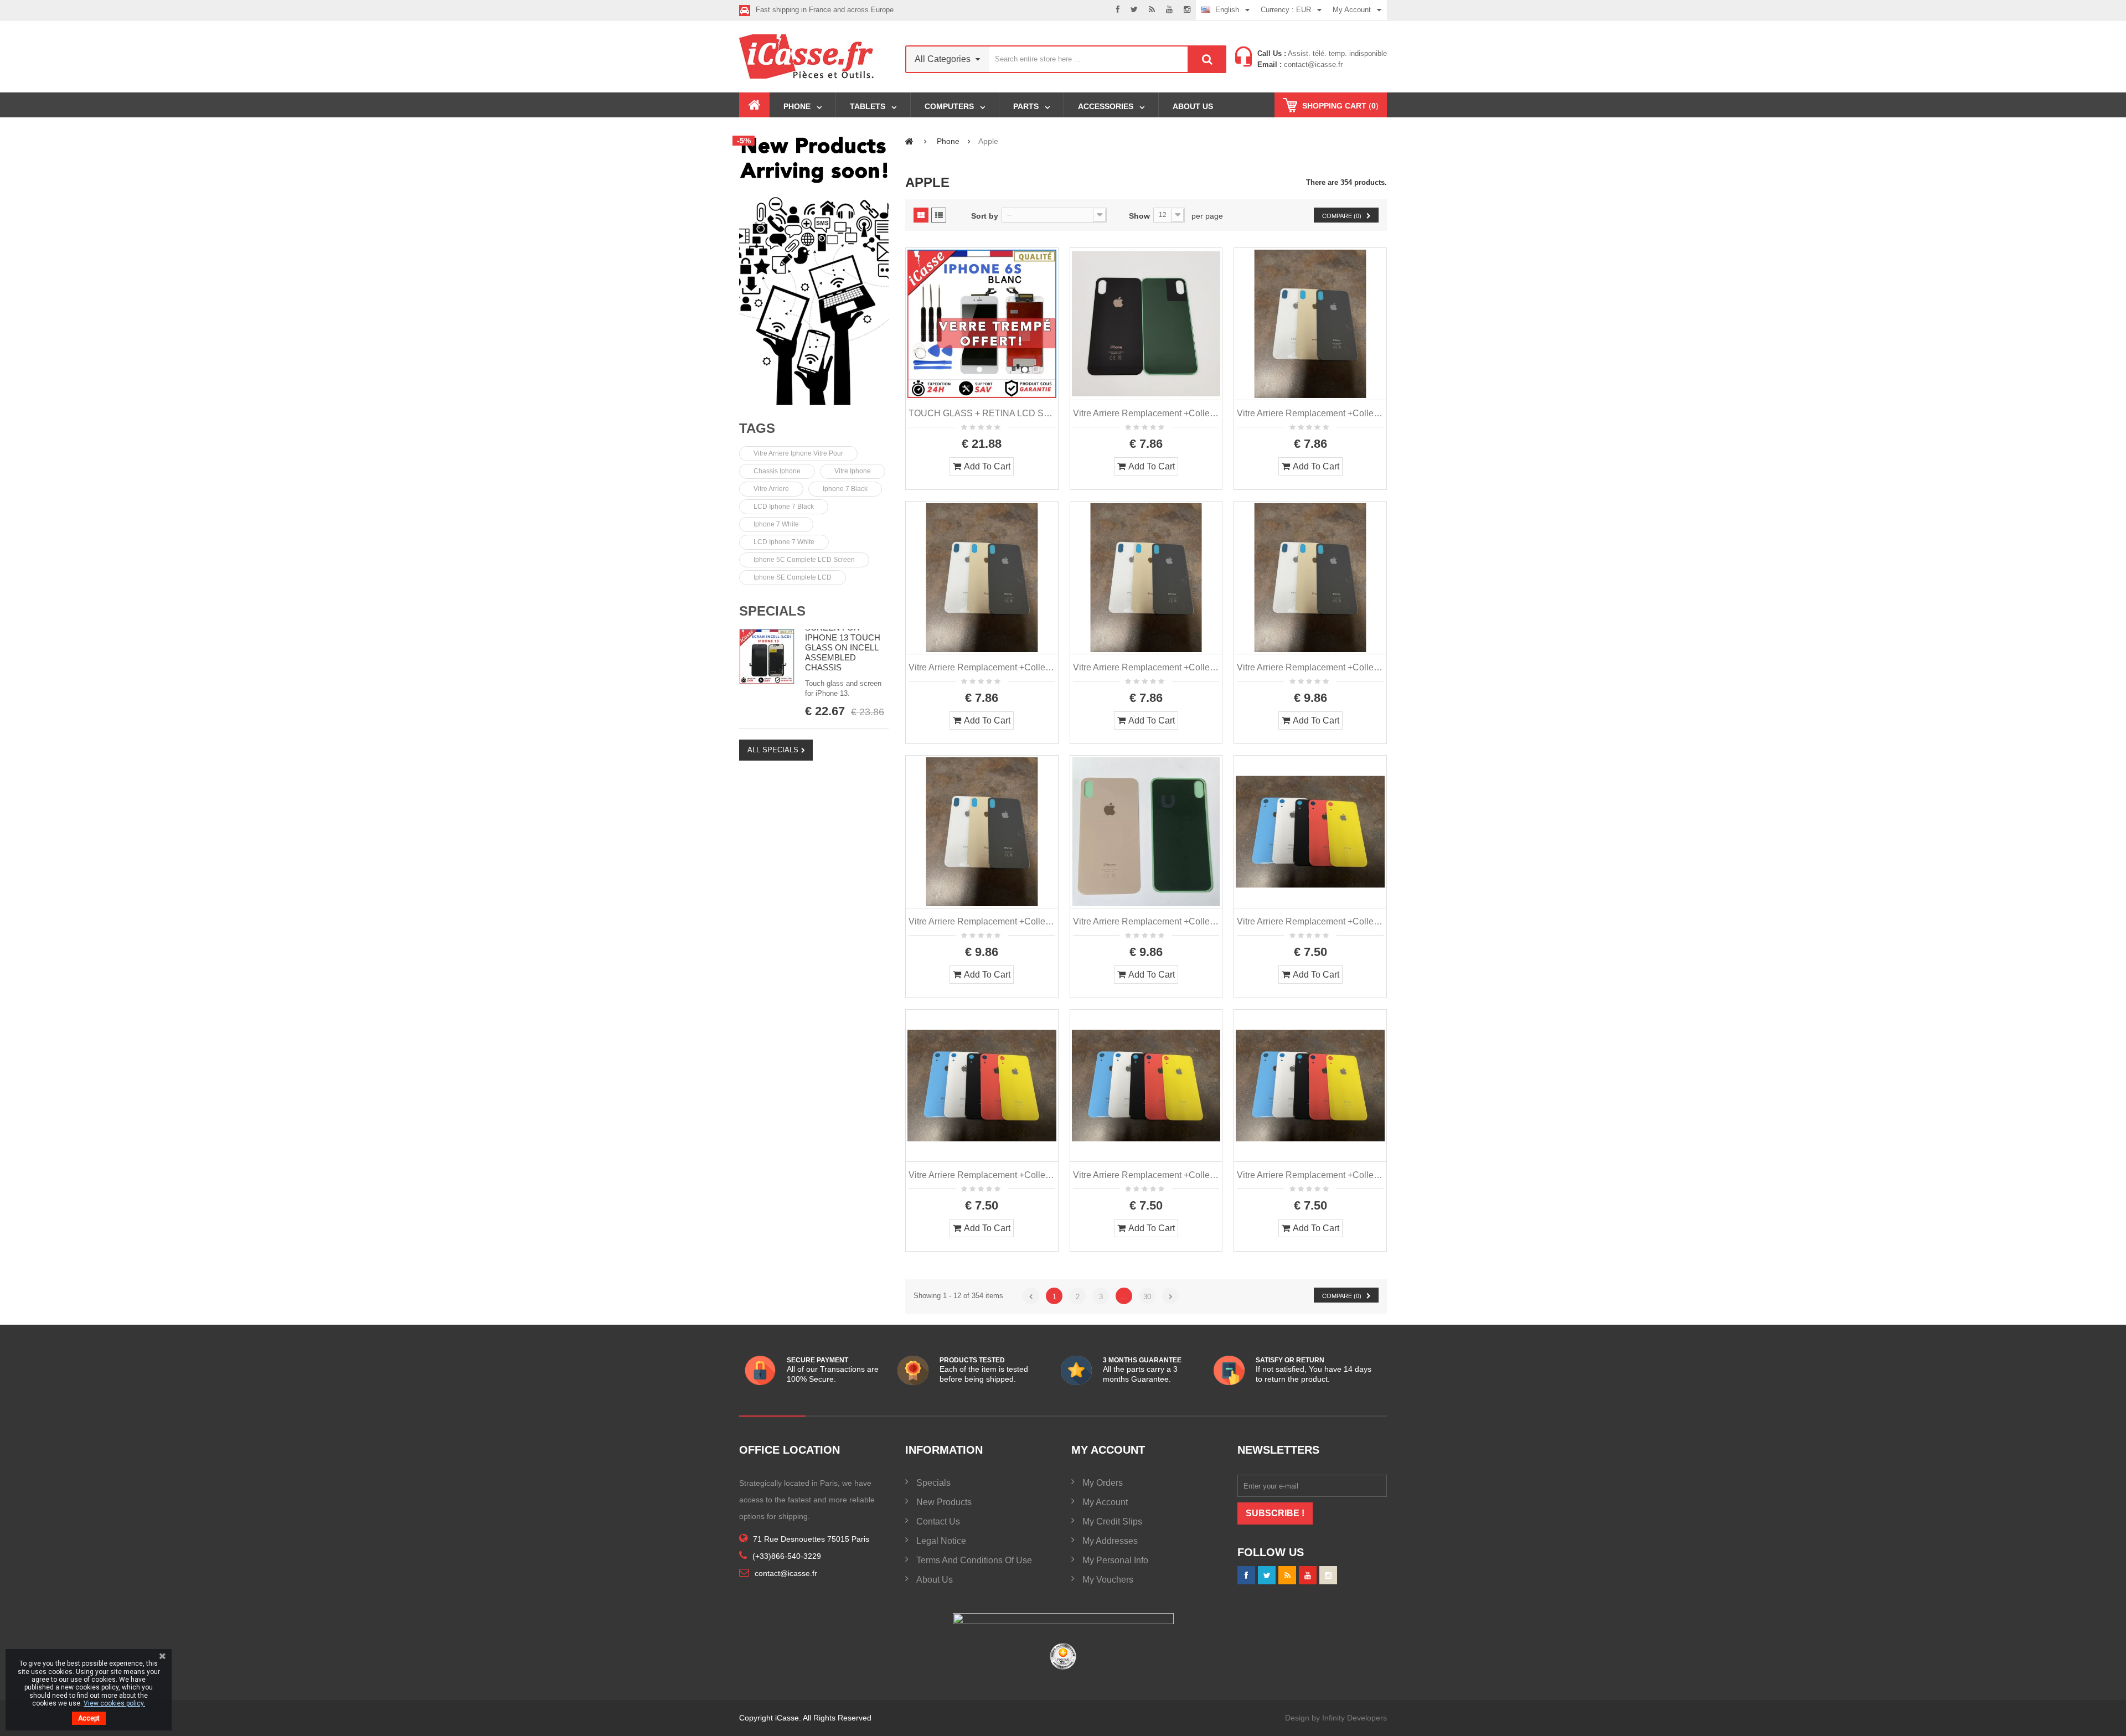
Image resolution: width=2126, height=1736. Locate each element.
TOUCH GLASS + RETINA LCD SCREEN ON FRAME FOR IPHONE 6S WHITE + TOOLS (982, 413)
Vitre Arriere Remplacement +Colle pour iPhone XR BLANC (1310, 921)
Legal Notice (941, 1541)
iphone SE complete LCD (793, 577)
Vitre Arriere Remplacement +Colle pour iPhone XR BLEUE (982, 1175)
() (1340, 106)
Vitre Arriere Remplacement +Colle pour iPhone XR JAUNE (1310, 1175)
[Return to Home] (909, 141)
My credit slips (1112, 1521)
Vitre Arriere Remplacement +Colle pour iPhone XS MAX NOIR (982, 921)
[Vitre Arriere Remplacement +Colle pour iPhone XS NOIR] (982, 578)
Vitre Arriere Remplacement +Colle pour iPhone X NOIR (1146, 413)
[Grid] (921, 215)
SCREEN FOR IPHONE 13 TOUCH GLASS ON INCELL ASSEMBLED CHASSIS (843, 647)
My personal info (1115, 1560)
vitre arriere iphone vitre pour (798, 453)
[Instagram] (1187, 10)
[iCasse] (814, 269)
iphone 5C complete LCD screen (804, 560)
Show (1139, 216)
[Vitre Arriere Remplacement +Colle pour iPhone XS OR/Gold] (1146, 578)
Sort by (985, 216)
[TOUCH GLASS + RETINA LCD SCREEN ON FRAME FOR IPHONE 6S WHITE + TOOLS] (982, 324)
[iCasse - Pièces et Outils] (814, 56)
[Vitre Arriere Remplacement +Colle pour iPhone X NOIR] (1146, 324)
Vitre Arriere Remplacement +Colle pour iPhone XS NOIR (982, 667)
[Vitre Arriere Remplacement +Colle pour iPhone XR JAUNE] (1310, 1086)
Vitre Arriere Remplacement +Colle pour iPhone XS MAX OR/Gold (1146, 921)
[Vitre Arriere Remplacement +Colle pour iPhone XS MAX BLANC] (1310, 578)
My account (1105, 1502)
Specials (772, 611)
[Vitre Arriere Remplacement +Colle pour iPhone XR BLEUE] (982, 1086)
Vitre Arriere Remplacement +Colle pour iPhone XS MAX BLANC (1310, 667)
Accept (89, 1718)
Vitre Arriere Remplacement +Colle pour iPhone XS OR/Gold (1146, 667)
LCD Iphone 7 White (784, 542)
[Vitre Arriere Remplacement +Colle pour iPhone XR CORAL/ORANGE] (1146, 1086)
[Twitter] (1134, 10)
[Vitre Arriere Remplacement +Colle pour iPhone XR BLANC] (1310, 832)
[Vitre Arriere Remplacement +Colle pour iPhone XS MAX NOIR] (982, 832)
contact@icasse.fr (1312, 64)
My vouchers (1108, 1580)
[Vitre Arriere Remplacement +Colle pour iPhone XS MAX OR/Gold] (1146, 832)
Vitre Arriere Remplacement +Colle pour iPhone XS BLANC (1310, 413)
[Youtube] (1169, 10)
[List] (939, 215)
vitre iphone (853, 471)
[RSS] (1152, 10)
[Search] (1207, 59)
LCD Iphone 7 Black (784, 507)
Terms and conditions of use (974, 1560)
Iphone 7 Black (845, 489)
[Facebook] (1118, 10)
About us (935, 1580)
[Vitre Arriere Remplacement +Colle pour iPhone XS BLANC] (1310, 324)
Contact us (938, 1521)
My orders (1103, 1483)
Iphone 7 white (776, 524)
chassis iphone (777, 471)
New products (944, 1502)
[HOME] (754, 105)
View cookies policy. (114, 1703)
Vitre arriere (771, 489)
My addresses (1110, 1541)
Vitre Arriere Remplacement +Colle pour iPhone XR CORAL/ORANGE (1146, 1175)
